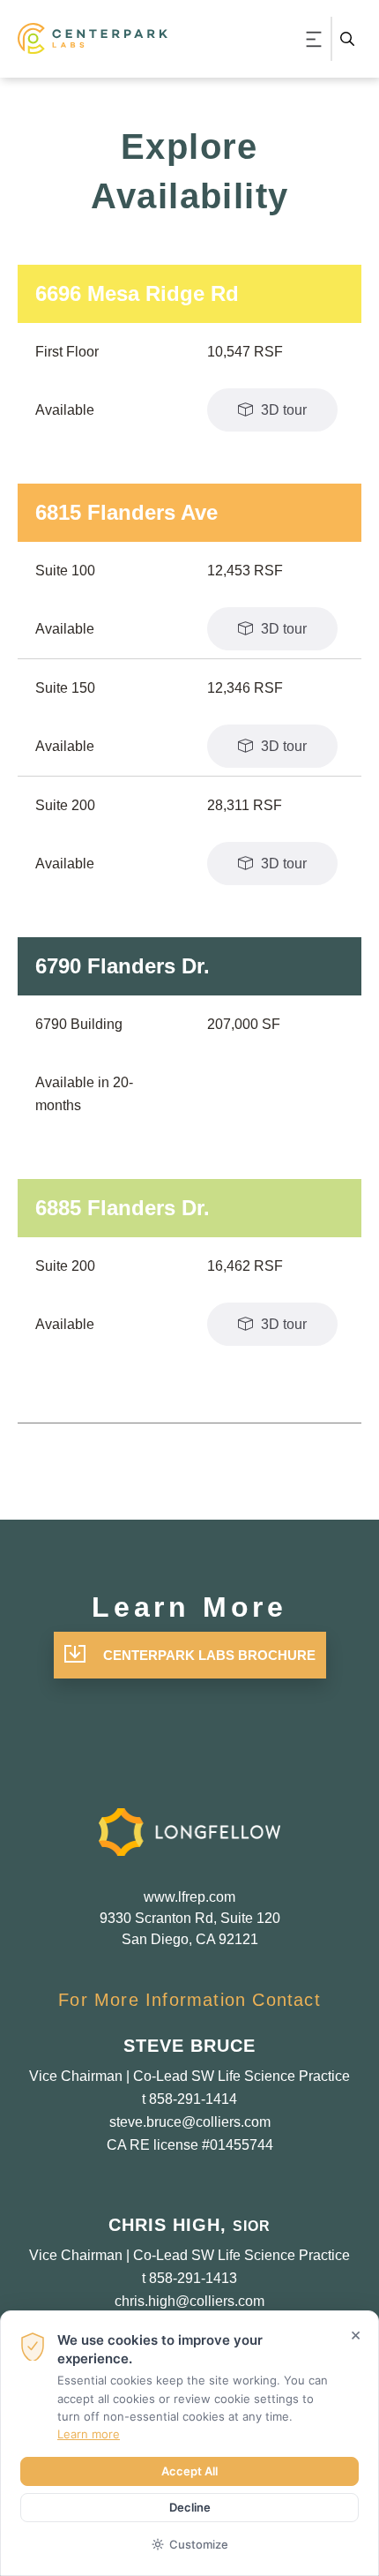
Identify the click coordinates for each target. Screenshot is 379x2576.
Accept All (189, 2471)
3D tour (282, 410)
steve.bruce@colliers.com (190, 2122)
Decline (190, 2507)
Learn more (89, 2434)
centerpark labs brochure (209, 1655)
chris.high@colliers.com (189, 2301)
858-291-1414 (193, 2099)
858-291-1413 (193, 2278)
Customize (199, 2544)
